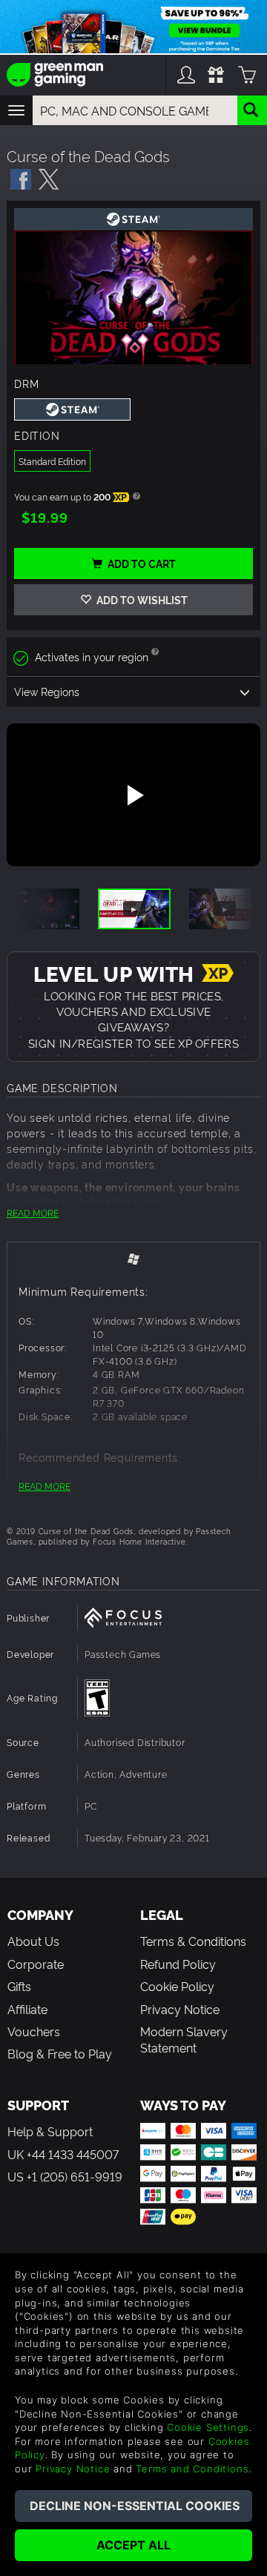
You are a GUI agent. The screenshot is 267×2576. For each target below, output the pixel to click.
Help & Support (50, 2131)
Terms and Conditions (192, 2469)
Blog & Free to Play (60, 2053)
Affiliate (27, 2009)
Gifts (19, 1986)
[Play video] (133, 795)
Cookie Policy (177, 1986)
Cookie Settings (208, 2427)
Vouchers (34, 2031)
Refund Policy (178, 1964)
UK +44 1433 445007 (63, 2154)
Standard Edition (52, 461)
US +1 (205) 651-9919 (65, 2176)
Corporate (36, 1964)
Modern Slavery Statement (184, 2039)
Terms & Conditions (193, 1941)
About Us (33, 1941)
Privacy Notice (180, 2009)
